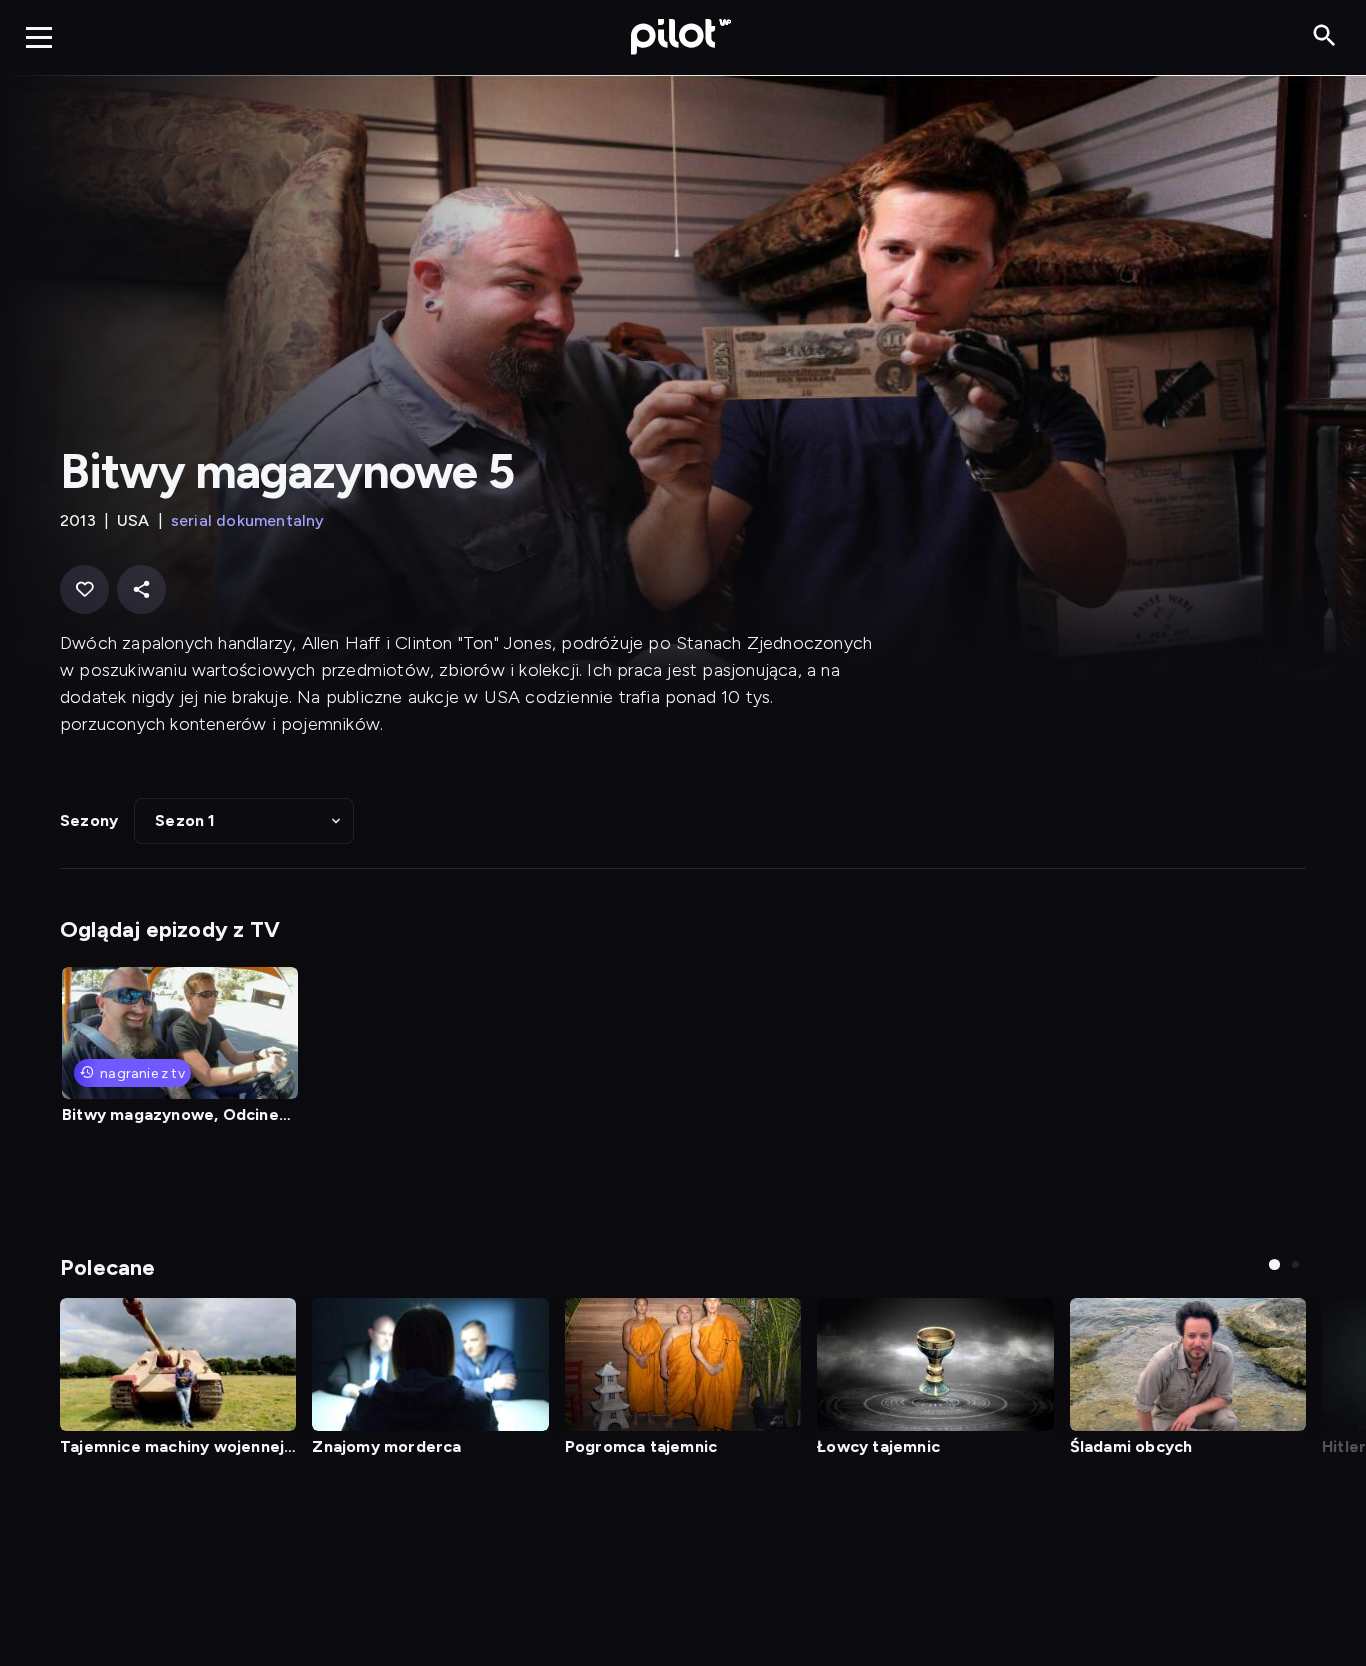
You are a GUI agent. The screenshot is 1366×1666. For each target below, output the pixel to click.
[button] (244, 821)
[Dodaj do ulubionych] (84, 589)
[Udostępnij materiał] (141, 589)
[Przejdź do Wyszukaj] (1324, 36)
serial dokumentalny (248, 520)
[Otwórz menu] (39, 37)
